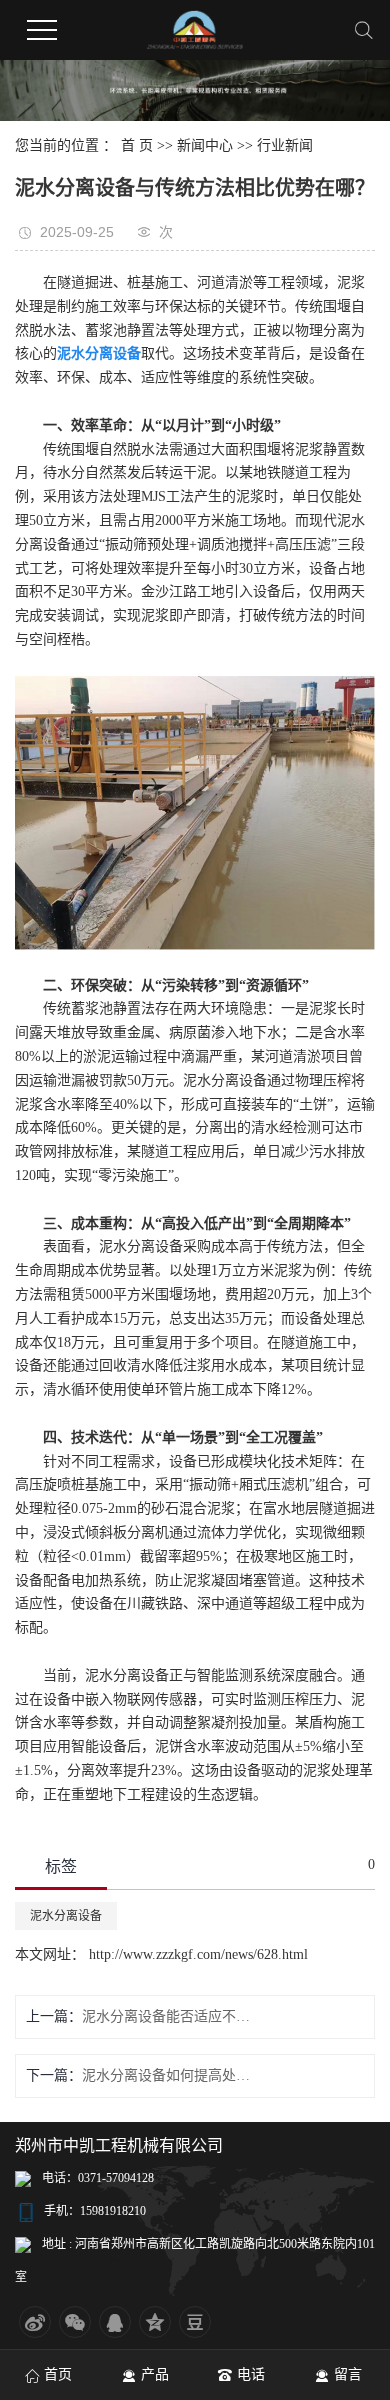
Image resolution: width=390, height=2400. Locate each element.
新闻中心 (205, 145)
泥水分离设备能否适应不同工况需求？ (166, 2016)
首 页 (137, 145)
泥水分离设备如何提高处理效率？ (166, 2075)
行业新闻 (285, 145)
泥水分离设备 (66, 1916)
